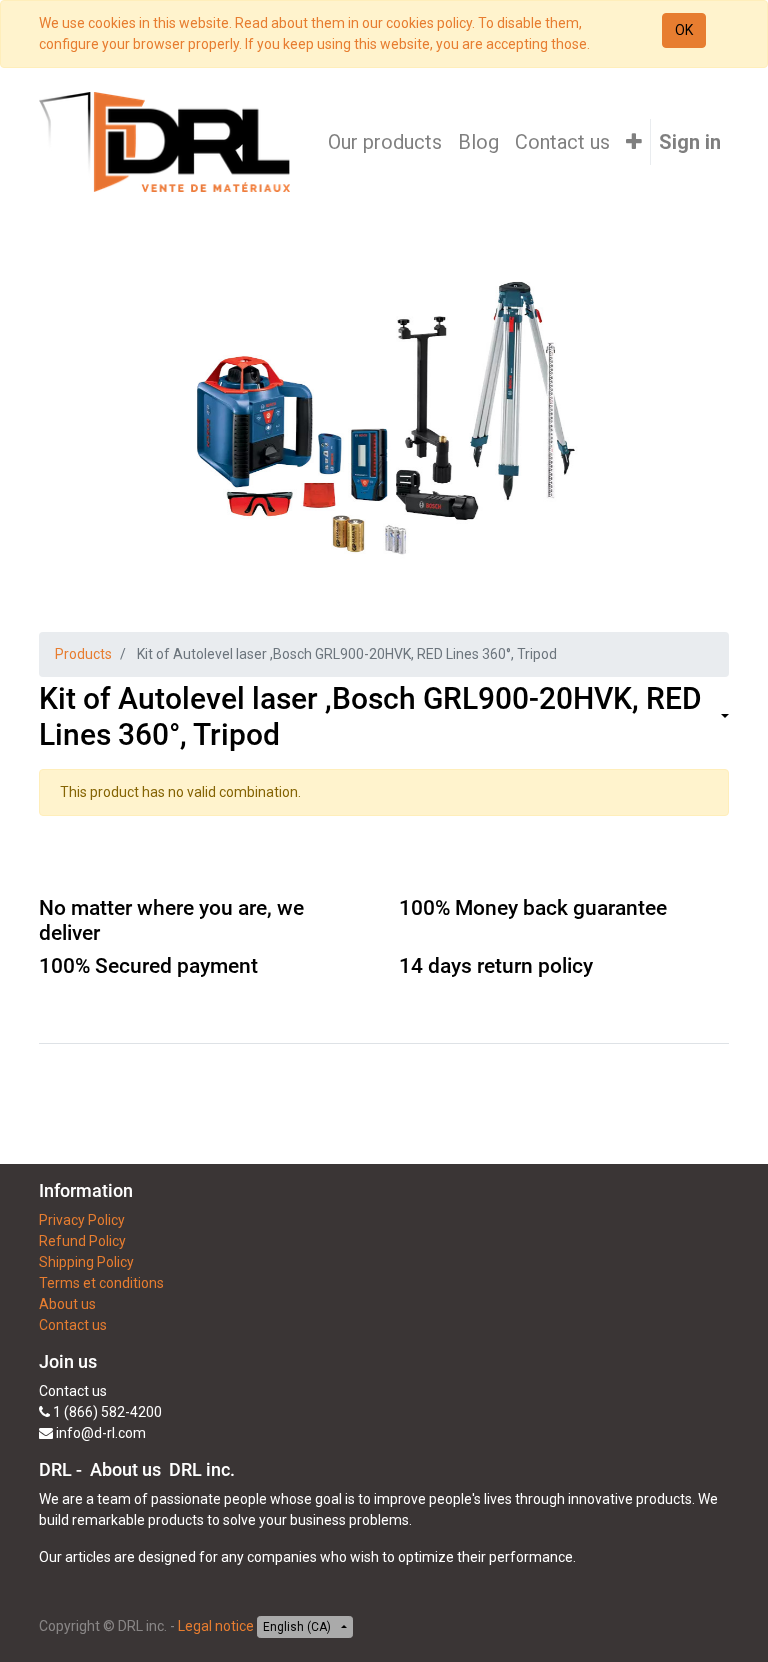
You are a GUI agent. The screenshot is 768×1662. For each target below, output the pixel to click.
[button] (634, 142)
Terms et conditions (101, 1283)
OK (684, 30)
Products (83, 654)
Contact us (73, 1325)
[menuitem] (385, 142)
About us (67, 1304)
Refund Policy (82, 1241)
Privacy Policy (82, 1220)
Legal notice (216, 1626)
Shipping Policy (86, 1262)
